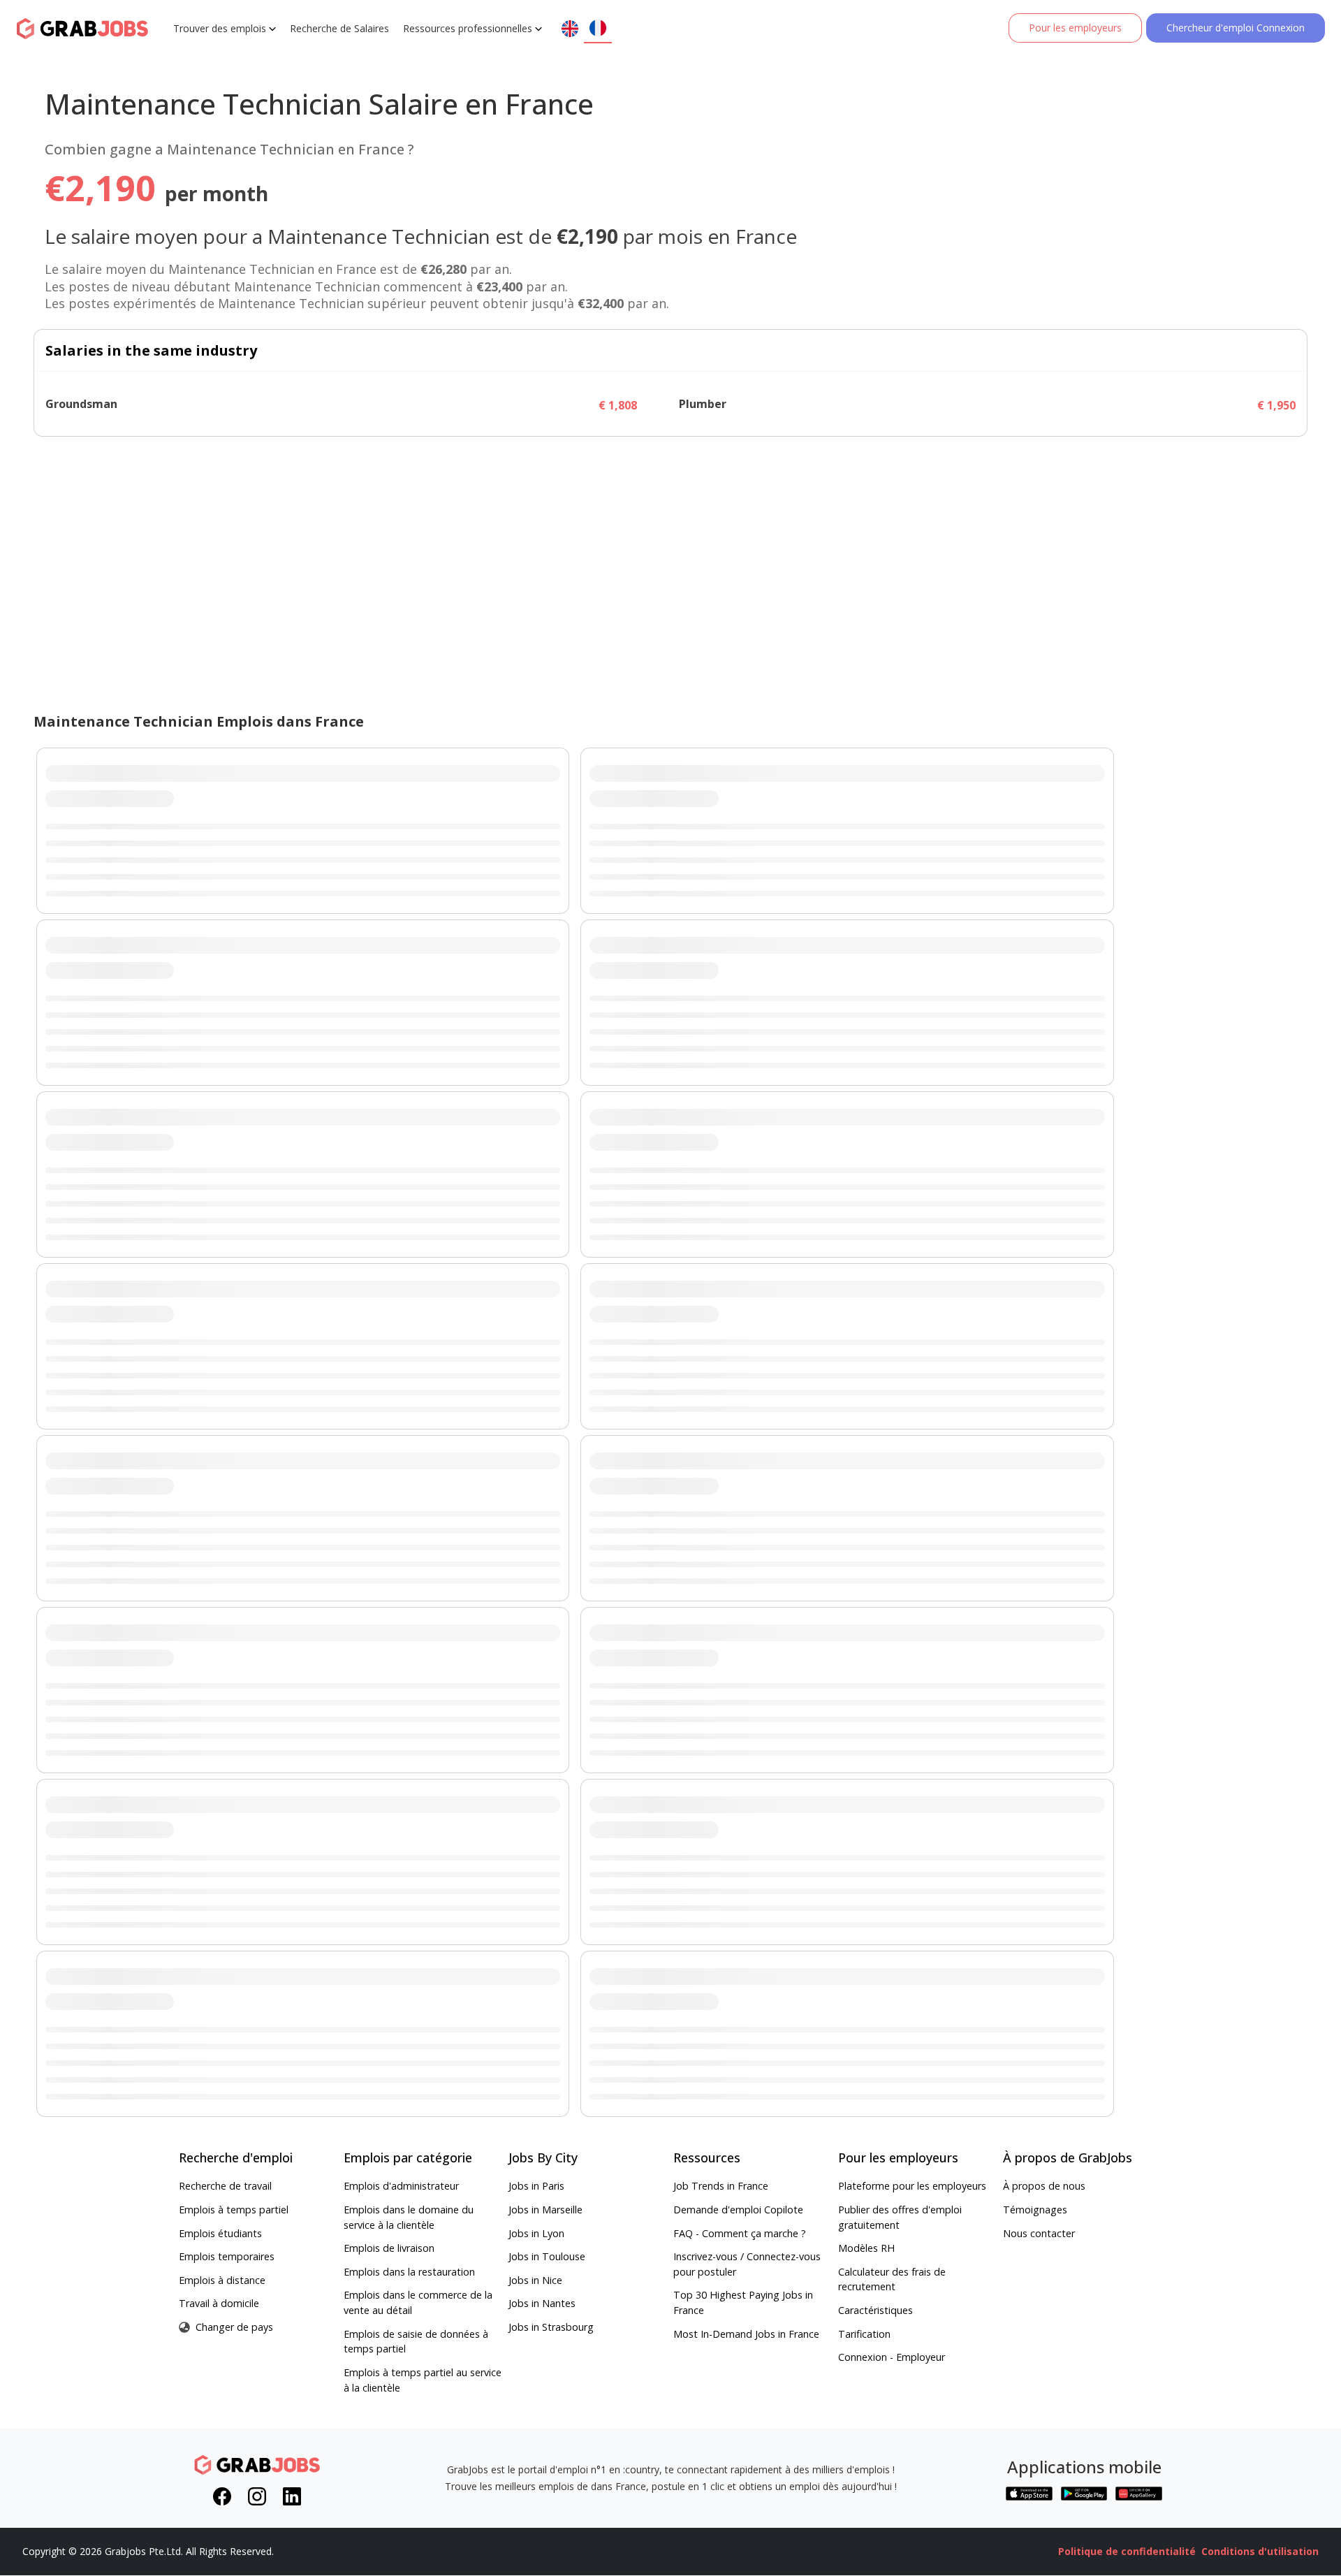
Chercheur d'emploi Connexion (1236, 28)
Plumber (703, 404)
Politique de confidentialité (1127, 2551)
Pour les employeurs (1075, 28)
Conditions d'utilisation (1260, 2551)
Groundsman (81, 404)
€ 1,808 (618, 405)
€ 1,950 (1276, 405)
